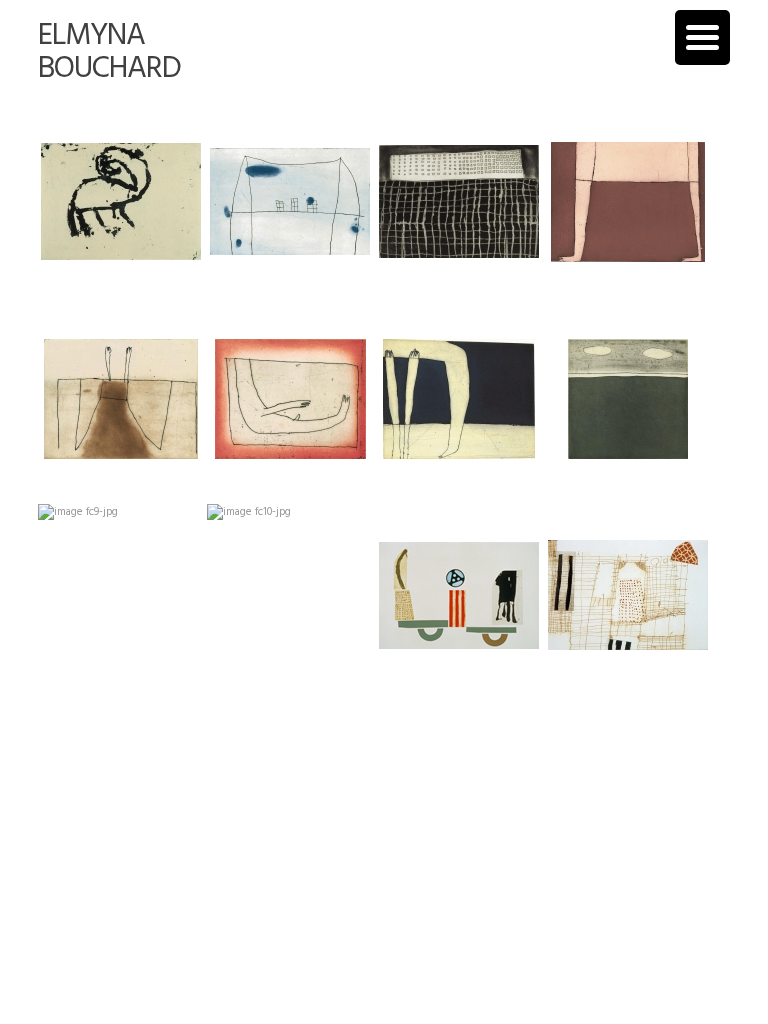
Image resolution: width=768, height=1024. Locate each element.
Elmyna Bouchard (109, 52)
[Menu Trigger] (702, 37)
